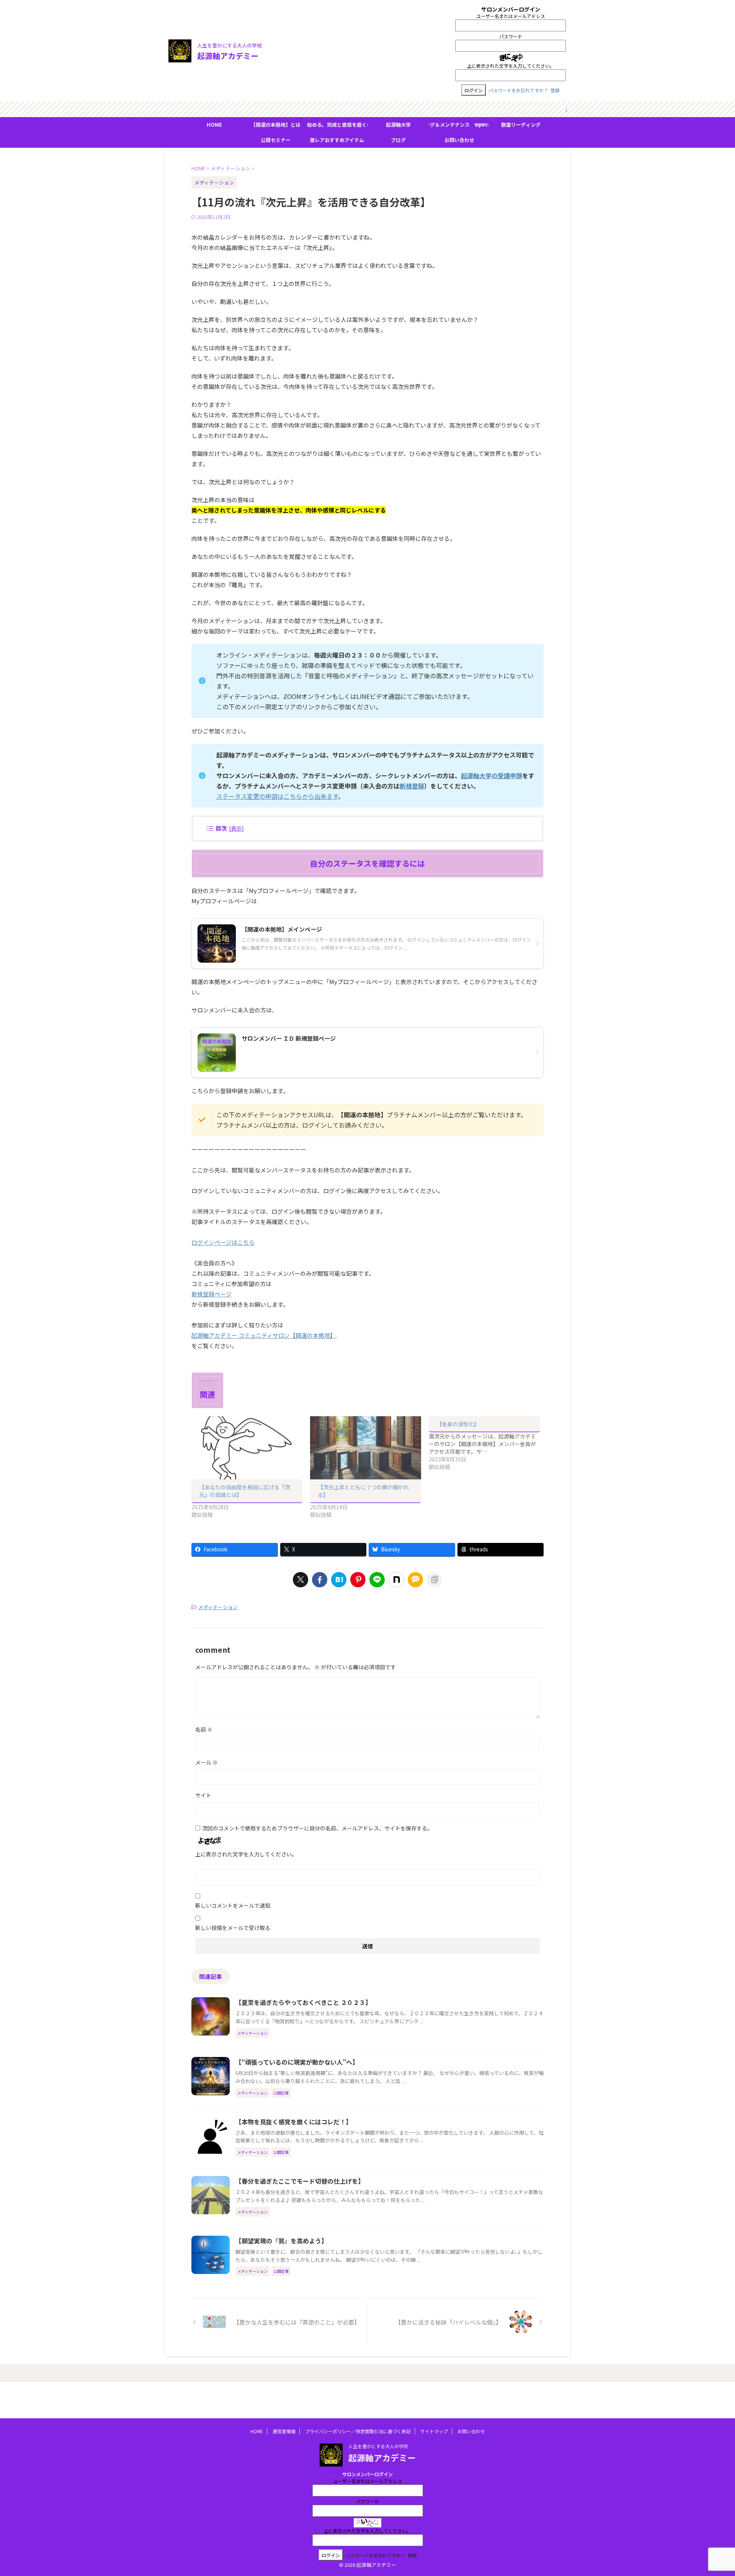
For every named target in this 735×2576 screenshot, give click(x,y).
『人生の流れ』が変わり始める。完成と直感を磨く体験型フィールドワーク (337, 125)
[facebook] (320, 1580)
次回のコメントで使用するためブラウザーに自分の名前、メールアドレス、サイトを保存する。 (317, 1828)
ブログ (398, 140)
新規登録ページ (212, 1294)
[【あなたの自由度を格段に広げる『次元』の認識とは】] (247, 1448)
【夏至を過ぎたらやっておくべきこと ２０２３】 (303, 2002)
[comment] (415, 1580)
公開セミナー (276, 140)
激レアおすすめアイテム (337, 140)
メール (207, 1762)
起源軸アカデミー (228, 56)
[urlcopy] (434, 1580)
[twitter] (301, 1580)
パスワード (511, 36)
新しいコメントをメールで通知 (233, 1905)
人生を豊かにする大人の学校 (378, 2446)
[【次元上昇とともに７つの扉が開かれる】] (366, 1448)
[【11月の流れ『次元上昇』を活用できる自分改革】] (339, 1580)
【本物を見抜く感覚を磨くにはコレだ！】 (294, 2122)
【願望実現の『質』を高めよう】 (281, 2241)
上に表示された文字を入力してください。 (511, 66)
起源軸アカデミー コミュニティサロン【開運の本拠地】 (264, 1335)
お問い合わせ (459, 140)
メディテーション (218, 1607)
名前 (204, 1729)
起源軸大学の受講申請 (492, 775)
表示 (236, 828)
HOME (214, 125)
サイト (203, 1795)
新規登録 (412, 786)
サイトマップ (434, 2431)
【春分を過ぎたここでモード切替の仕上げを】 (300, 2181)
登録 (555, 90)
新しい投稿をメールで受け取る (233, 1928)
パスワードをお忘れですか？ (518, 90)
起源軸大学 (398, 125)
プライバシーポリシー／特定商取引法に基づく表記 (358, 2431)
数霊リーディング (521, 125)
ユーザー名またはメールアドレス (511, 16)
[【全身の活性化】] (488, 1443)
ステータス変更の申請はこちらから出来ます (277, 796)
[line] (377, 1580)
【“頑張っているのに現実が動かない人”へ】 (297, 2062)
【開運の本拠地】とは (276, 125)
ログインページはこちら (223, 1242)
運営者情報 (284, 2431)
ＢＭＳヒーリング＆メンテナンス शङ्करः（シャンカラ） (459, 125)
